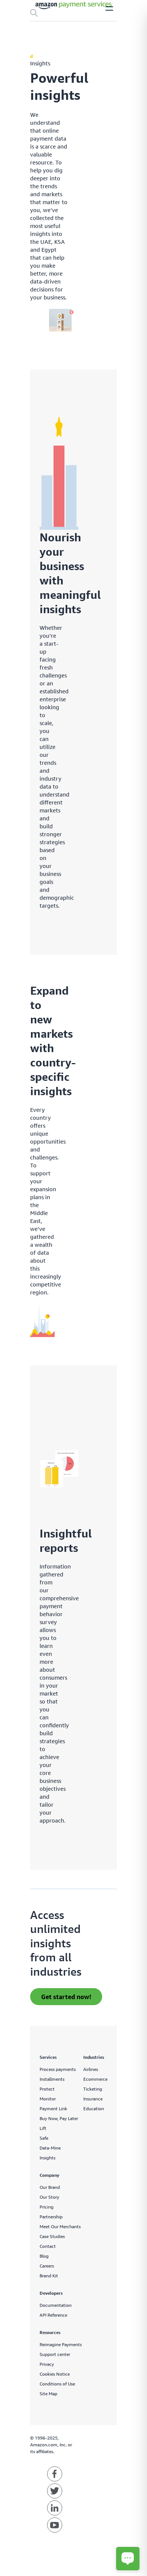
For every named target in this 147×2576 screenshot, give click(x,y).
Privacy (47, 2364)
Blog (44, 2256)
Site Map (48, 2394)
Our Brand (50, 2187)
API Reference (53, 2315)
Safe (44, 2138)
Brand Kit (49, 2276)
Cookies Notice (55, 2374)
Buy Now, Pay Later (59, 2118)
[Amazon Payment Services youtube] (55, 2525)
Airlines (91, 2069)
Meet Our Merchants (60, 2226)
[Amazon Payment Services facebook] (55, 2474)
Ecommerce (95, 2079)
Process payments (58, 2069)
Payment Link (53, 2109)
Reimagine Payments (61, 2344)
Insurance (93, 2099)
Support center (55, 2354)
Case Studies (52, 2236)
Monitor (48, 2099)
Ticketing (93, 2089)
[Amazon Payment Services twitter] (55, 2491)
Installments (52, 2079)
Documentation (56, 2305)
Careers (47, 2266)
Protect (47, 2089)
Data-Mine (50, 2148)
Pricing (47, 2207)
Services (48, 2057)
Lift (43, 2128)
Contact (48, 2246)
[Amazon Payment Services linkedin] (55, 2508)
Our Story (49, 2197)
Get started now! (66, 1997)
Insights (47, 2158)
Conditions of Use (57, 2384)
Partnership (51, 2217)
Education (94, 2109)
